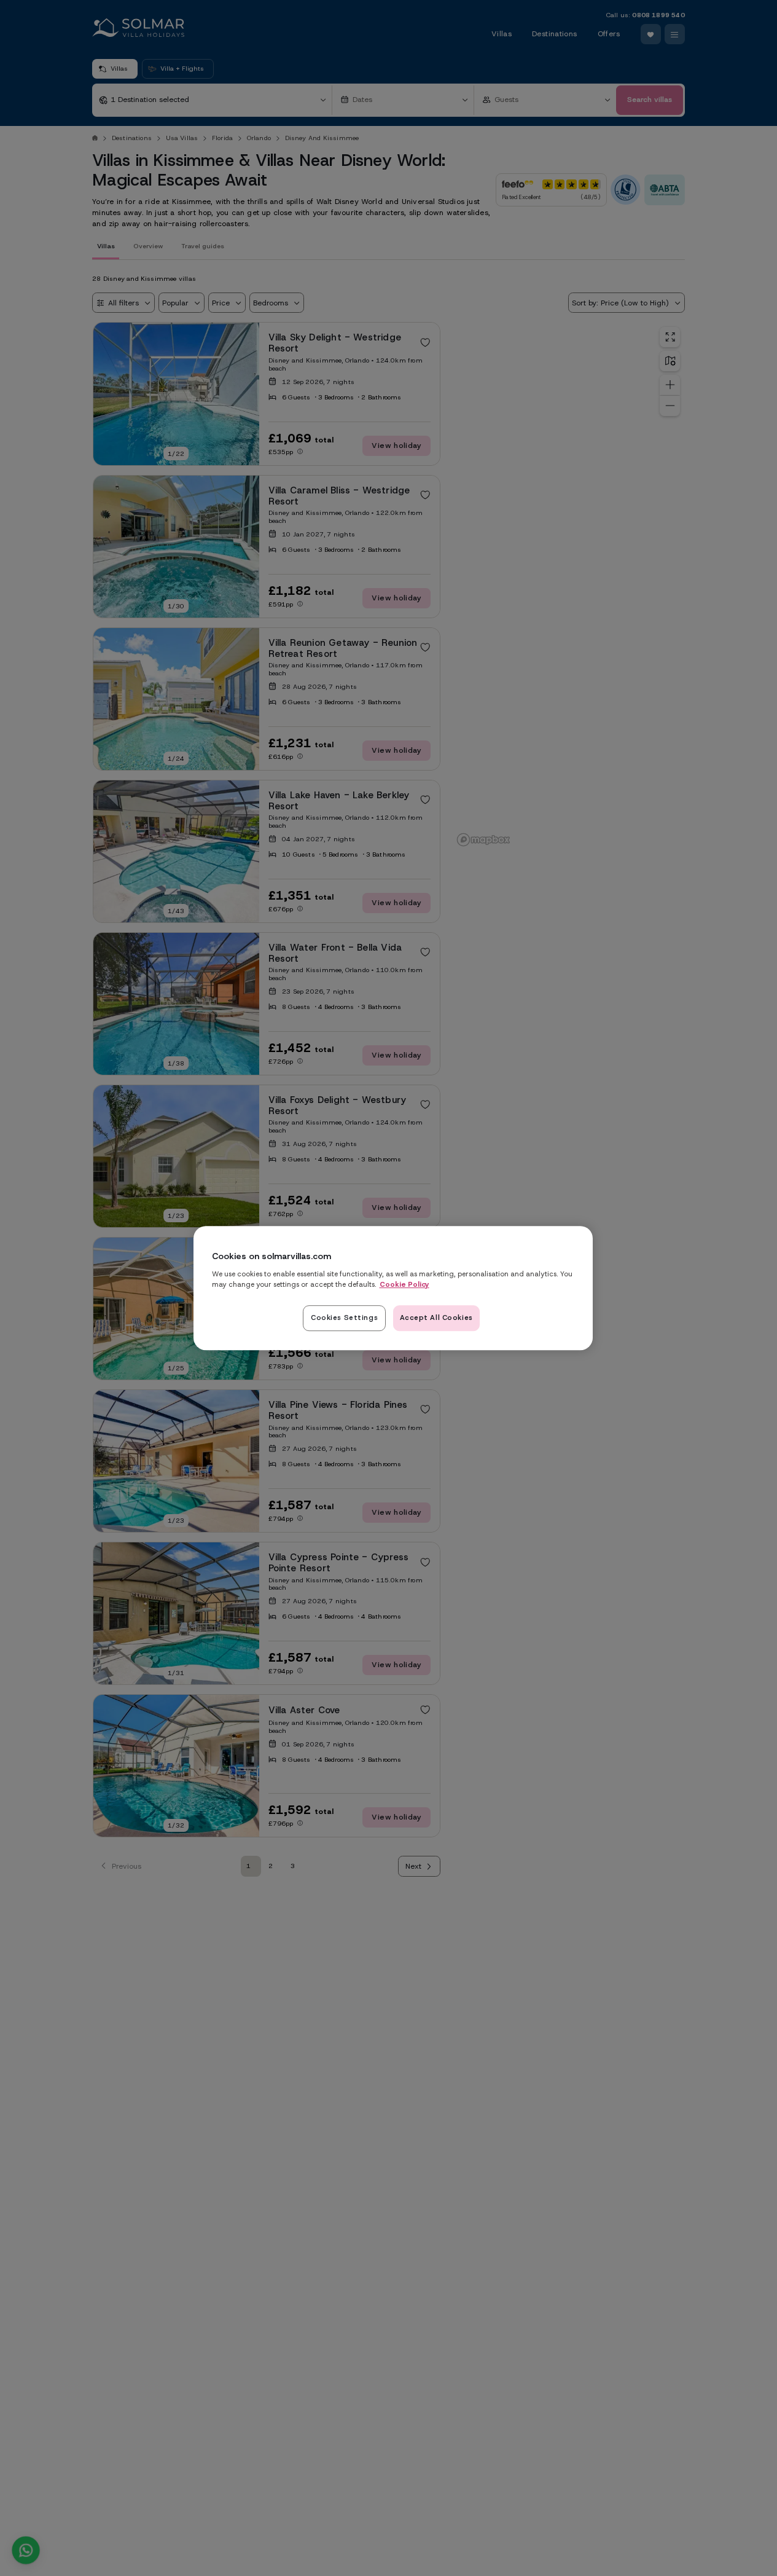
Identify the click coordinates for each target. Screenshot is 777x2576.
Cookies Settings (344, 1317)
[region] (393, 1288)
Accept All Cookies (436, 1317)
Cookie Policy (404, 1284)
